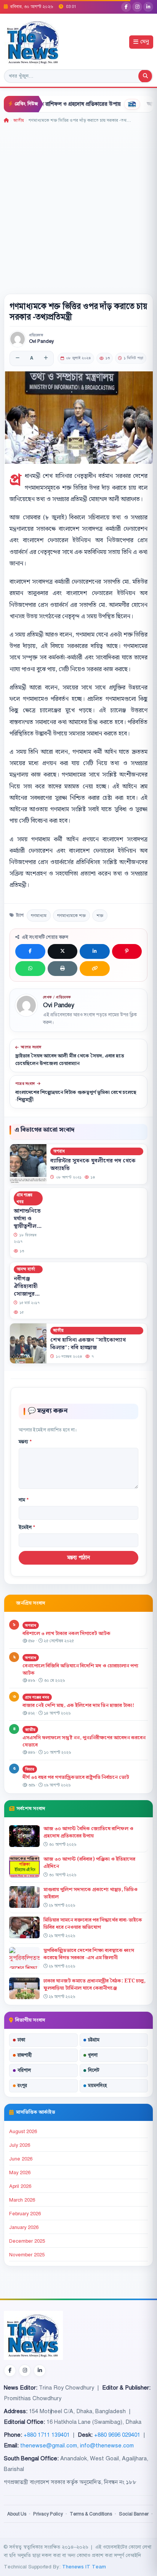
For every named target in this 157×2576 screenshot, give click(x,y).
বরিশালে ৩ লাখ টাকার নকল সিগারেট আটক (66, 1633)
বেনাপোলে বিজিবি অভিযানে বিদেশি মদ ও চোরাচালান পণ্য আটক (80, 1669)
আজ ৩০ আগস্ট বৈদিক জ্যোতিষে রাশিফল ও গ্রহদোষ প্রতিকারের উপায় (88, 1832)
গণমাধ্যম (39, 915)
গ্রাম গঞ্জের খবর (25, 1198)
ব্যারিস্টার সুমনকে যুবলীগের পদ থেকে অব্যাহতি (93, 1164)
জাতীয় (19, 120)
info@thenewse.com (107, 2445)
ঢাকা (21, 2040)
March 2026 (22, 2200)
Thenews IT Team (84, 2567)
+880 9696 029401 (117, 2435)
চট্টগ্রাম (94, 2040)
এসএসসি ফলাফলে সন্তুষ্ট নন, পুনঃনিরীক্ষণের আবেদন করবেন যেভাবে (84, 1741)
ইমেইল (27, 1527)
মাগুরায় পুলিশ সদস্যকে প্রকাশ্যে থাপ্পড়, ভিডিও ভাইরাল (91, 1893)
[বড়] (46, 358)
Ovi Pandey (41, 342)
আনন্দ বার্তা (26, 1269)
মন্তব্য (25, 1442)
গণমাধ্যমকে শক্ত (71, 915)
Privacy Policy (48, 2514)
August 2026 (23, 2132)
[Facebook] (126, 7)
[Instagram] (137, 7)
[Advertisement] (78, 206)
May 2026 (20, 2173)
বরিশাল (24, 2070)
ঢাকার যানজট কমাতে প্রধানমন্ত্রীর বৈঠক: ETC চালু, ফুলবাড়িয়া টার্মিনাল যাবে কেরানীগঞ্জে (95, 1985)
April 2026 (20, 2186)
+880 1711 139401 (47, 2435)
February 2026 (25, 2214)
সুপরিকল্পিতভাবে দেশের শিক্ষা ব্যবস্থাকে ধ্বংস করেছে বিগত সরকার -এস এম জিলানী (89, 1954)
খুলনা (93, 2055)
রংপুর (22, 2086)
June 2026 (21, 2159)
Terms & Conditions (91, 2514)
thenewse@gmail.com (49, 2445)
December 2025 (27, 2241)
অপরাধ (59, 1151)
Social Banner (134, 2514)
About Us (17, 2514)
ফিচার (30, 1769)
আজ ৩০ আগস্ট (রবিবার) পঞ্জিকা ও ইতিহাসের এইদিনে (89, 1863)
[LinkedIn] (148, 7)
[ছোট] (18, 358)
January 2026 (24, 2227)
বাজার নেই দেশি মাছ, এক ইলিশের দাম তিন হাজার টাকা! (78, 1705)
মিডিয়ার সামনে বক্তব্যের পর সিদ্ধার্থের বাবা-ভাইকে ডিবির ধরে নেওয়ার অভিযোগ (93, 1924)
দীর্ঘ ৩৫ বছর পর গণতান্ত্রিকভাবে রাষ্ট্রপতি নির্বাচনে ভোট (76, 1777)
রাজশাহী (25, 2055)
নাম (24, 1500)
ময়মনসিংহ (97, 2086)
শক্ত (100, 915)
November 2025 (27, 2255)
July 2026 (20, 2145)
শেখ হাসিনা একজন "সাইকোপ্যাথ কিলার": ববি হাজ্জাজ (88, 1344)
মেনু (145, 42)
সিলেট (94, 2070)
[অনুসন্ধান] (145, 76)
